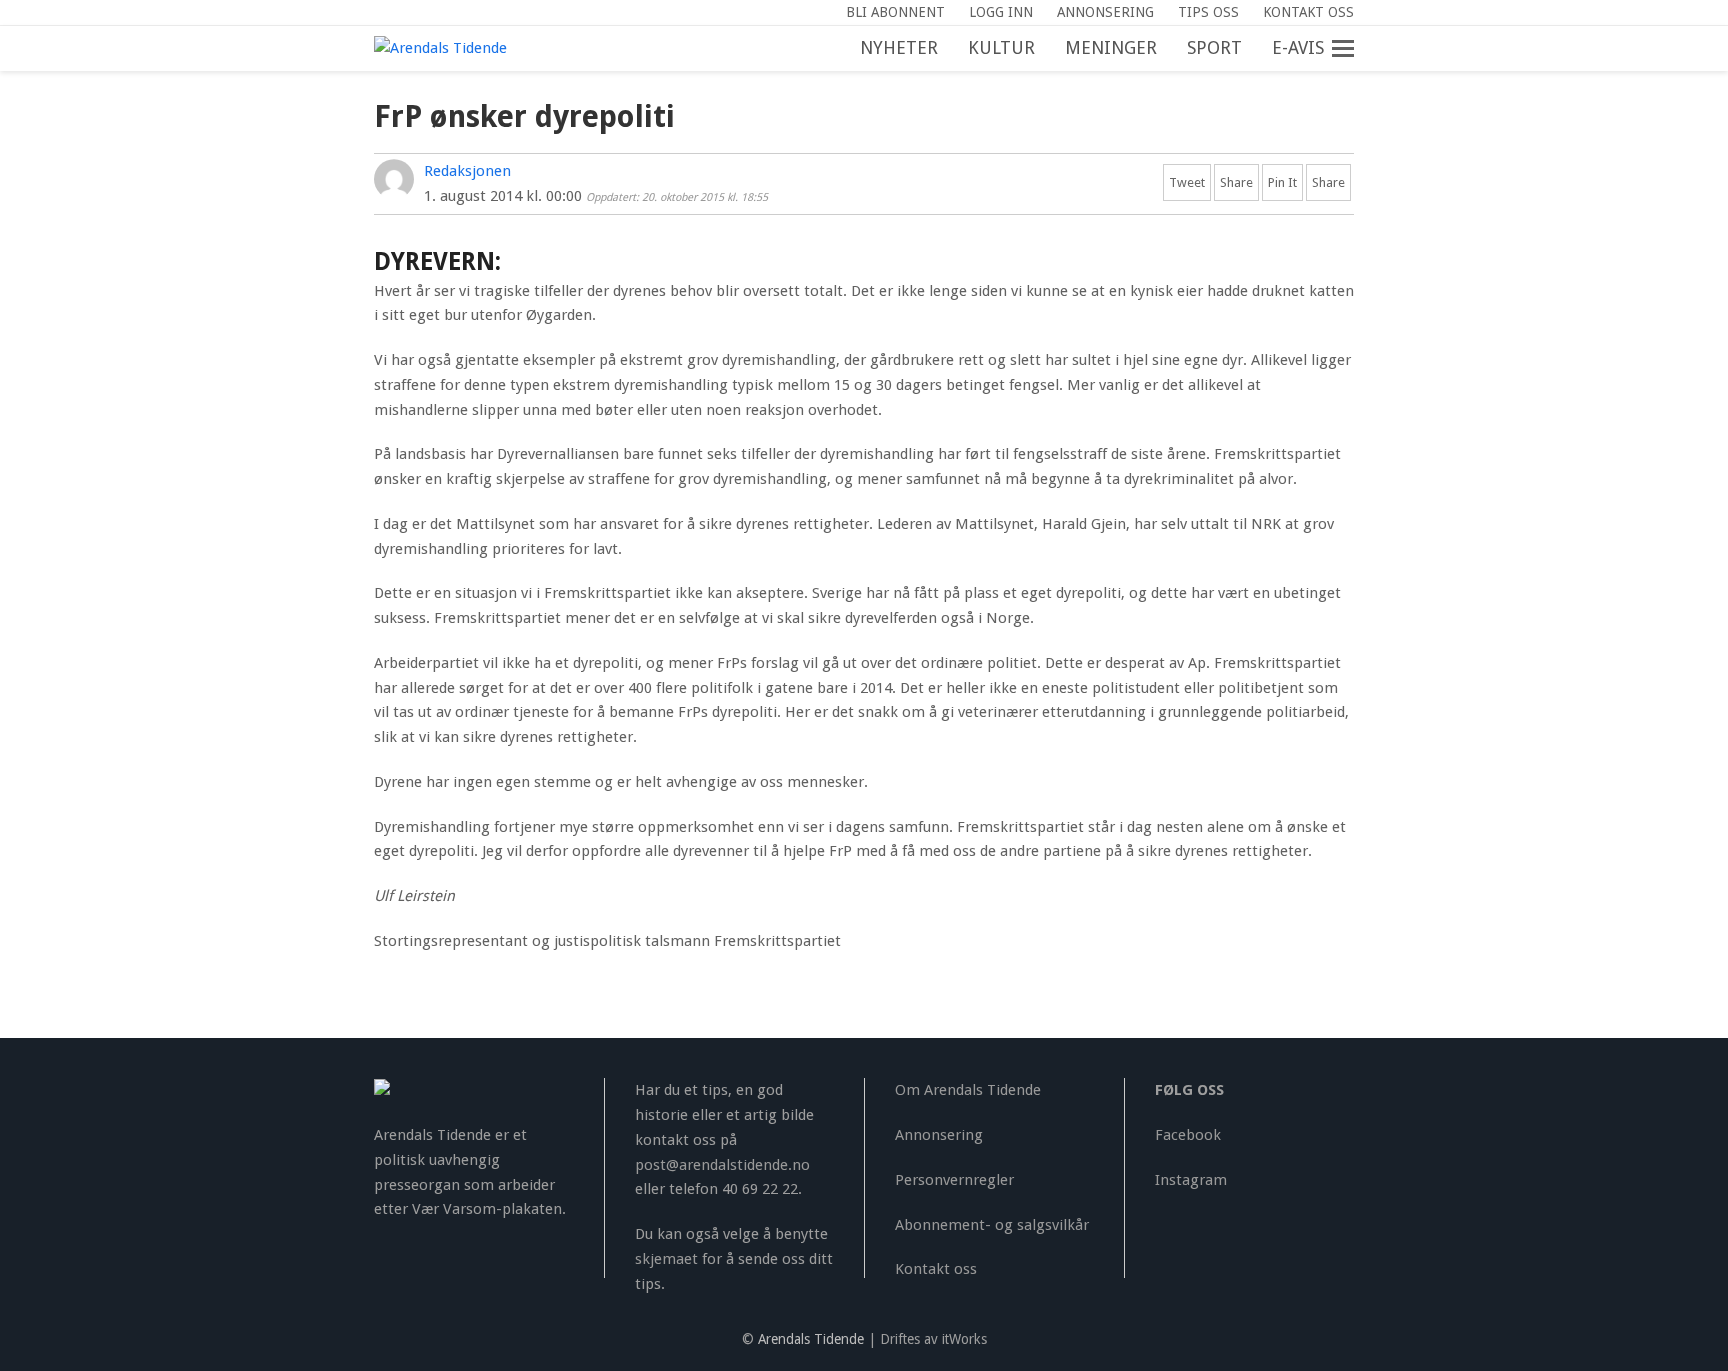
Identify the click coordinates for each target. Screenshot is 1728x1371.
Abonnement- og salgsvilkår (992, 1225)
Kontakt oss (936, 1269)
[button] (1354, 49)
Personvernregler (954, 1180)
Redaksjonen (467, 171)
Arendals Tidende (811, 1339)
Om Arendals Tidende (968, 1090)
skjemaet (666, 1259)
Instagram (1191, 1180)
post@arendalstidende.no (722, 1165)
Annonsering (939, 1135)
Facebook (1188, 1135)
